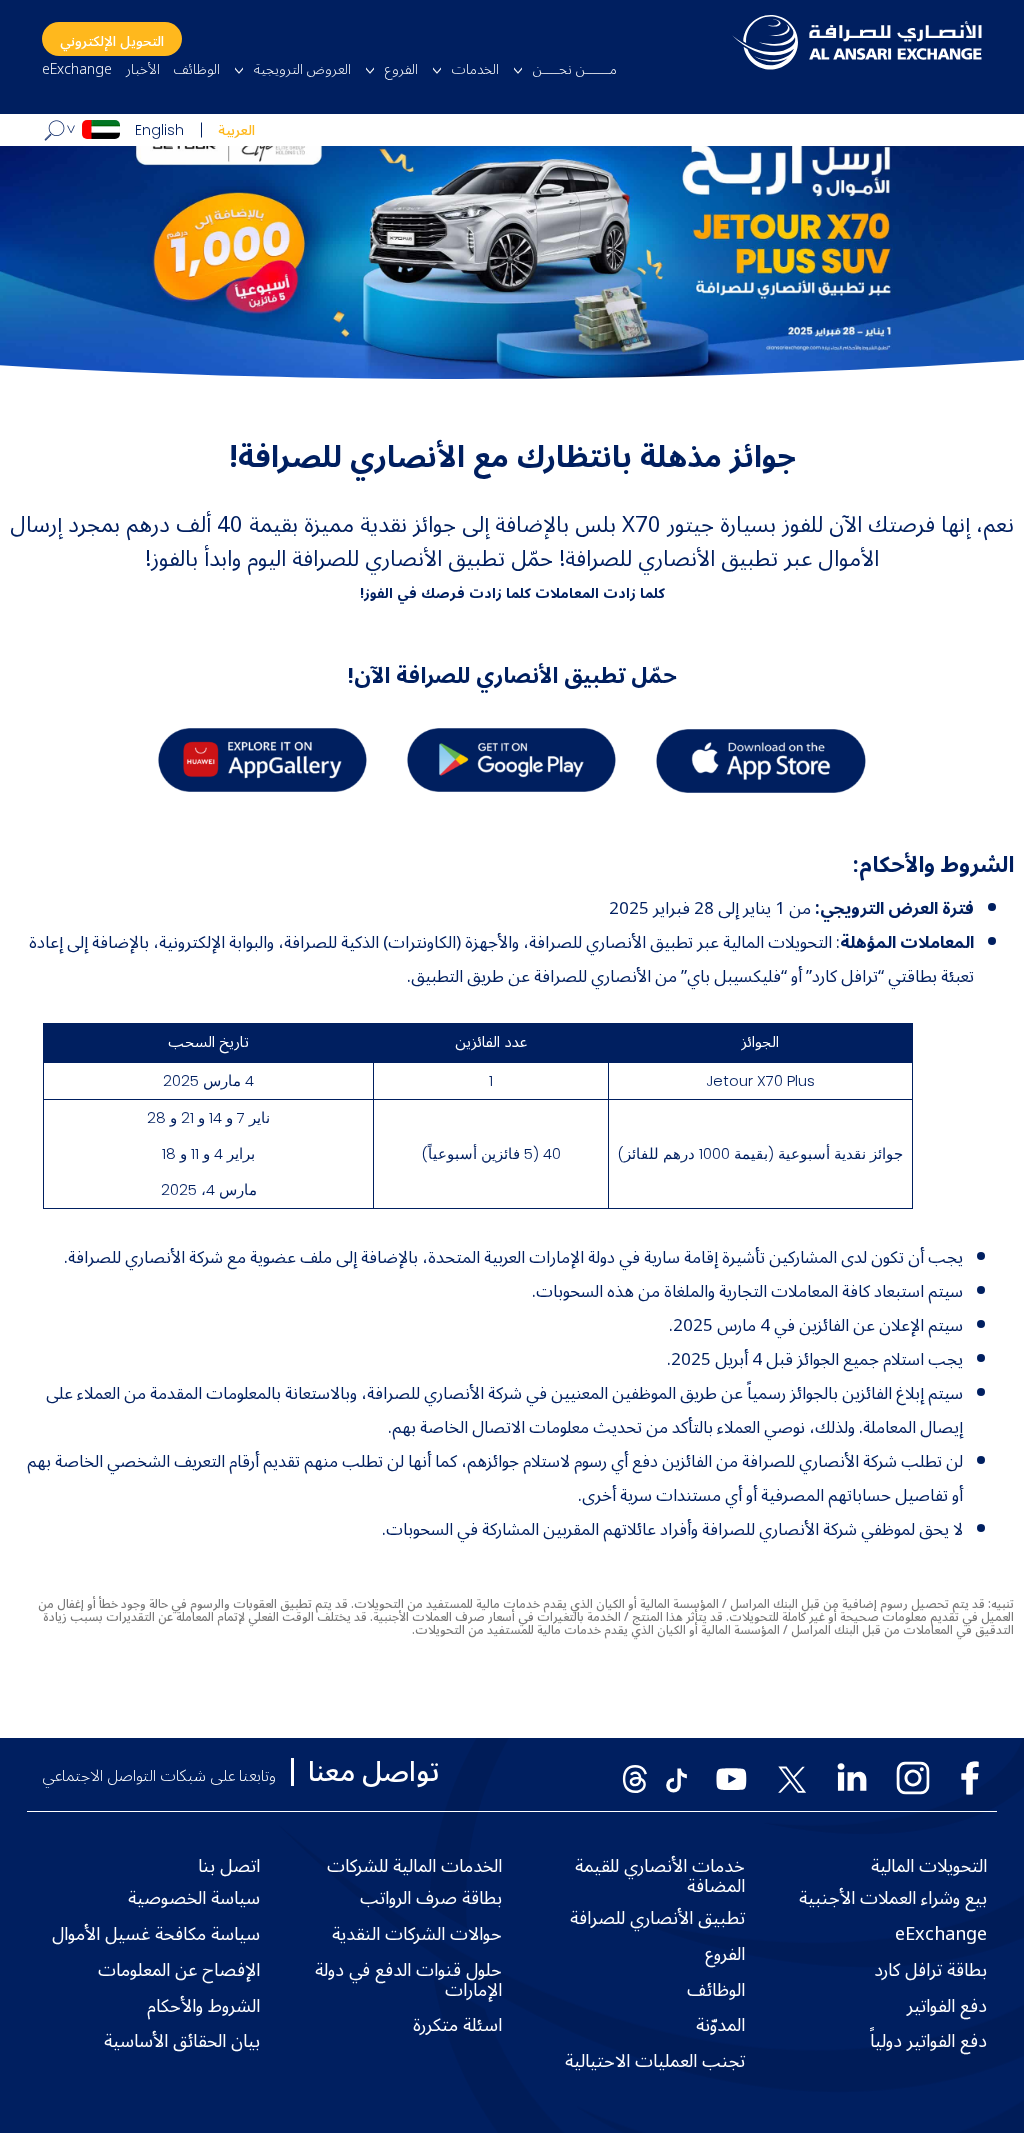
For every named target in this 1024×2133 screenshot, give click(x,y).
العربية (236, 130)
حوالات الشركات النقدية (417, 1935)
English (159, 130)
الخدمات (475, 70)
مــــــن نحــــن (575, 70)
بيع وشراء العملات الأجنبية (893, 1899)
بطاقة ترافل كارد (930, 1971)
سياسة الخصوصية (194, 1899)
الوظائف (197, 70)
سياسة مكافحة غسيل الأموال (156, 1935)
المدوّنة (720, 2026)
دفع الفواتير (947, 2007)
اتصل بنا (229, 1867)
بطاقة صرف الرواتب (431, 1899)
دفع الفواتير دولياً (928, 2042)
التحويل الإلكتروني (112, 41)
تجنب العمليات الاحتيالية (655, 2062)
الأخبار (143, 70)
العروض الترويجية (302, 70)
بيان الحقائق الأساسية (182, 2042)
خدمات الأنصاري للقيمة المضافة (660, 1877)
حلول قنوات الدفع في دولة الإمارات (408, 1981)
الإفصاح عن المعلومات (179, 1971)
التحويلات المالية (929, 1867)
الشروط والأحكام (203, 2007)
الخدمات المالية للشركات (414, 1867)
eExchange (77, 70)
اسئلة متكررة (457, 2026)
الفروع (401, 70)
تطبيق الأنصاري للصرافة (657, 1919)
